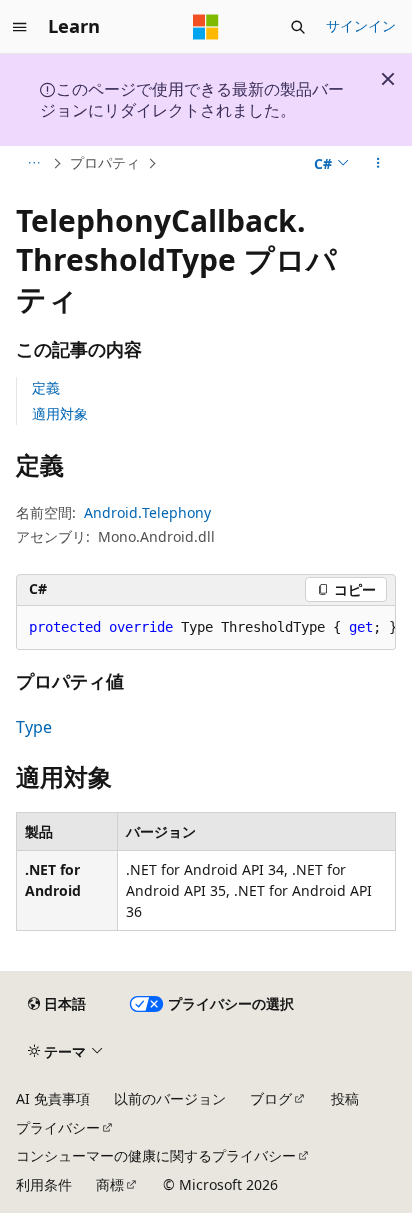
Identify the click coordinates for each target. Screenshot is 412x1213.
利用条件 (44, 1184)
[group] (206, 628)
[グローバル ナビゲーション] (20, 27)
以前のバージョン (170, 1098)
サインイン (361, 25)
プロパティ (105, 162)
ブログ (271, 1098)
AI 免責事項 (53, 1098)
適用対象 (60, 413)
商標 (110, 1184)
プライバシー (58, 1127)
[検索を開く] (298, 27)
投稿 (345, 1098)
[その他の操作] (378, 163)
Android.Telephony (147, 512)
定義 (46, 387)
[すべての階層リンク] (33, 163)
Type (34, 727)
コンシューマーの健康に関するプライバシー (156, 1155)
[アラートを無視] (388, 79)
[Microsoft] (206, 27)
